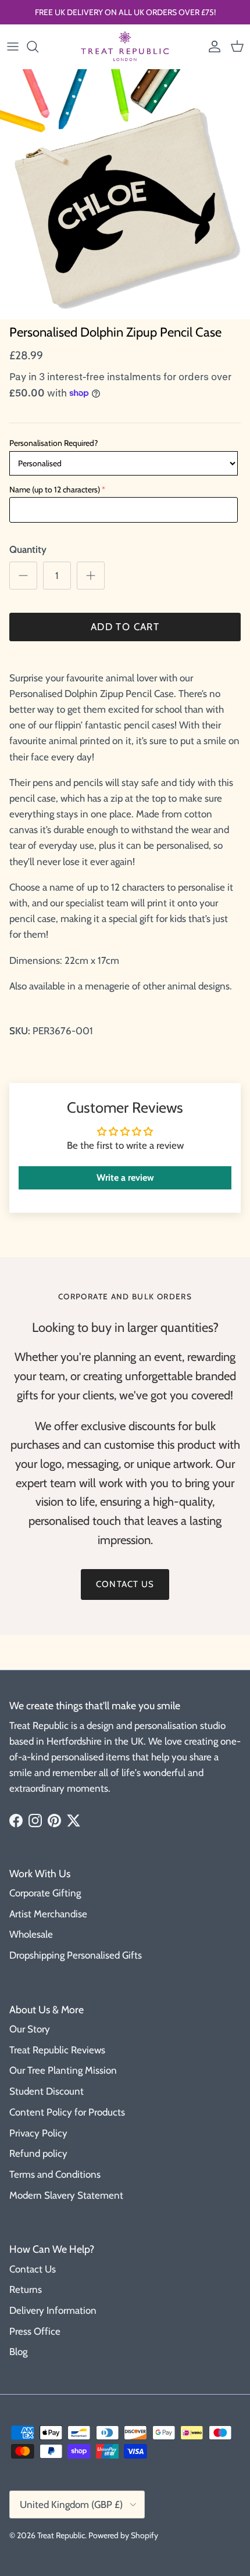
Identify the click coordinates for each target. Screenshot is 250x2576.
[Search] (38, 47)
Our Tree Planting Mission (63, 2070)
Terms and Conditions (55, 2174)
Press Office (35, 2331)
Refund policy (38, 2153)
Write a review (125, 1178)
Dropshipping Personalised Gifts (76, 1955)
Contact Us (33, 2269)
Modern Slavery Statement (66, 2195)
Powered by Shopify (123, 2535)
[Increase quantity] (91, 576)
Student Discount (47, 2091)
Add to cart (125, 627)
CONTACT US (125, 1584)
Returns (26, 2289)
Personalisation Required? (53, 443)
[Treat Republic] (125, 47)
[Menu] (13, 47)
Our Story (30, 2029)
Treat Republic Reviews (57, 2050)
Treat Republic (61, 2535)
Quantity (28, 549)
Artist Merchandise (48, 1914)
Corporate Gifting (45, 1893)
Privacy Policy (38, 2133)
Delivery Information (53, 2310)
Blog (18, 2352)
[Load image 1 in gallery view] (125, 194)
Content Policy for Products (67, 2112)
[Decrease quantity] (23, 576)
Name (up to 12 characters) (55, 490)
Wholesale (31, 1934)
